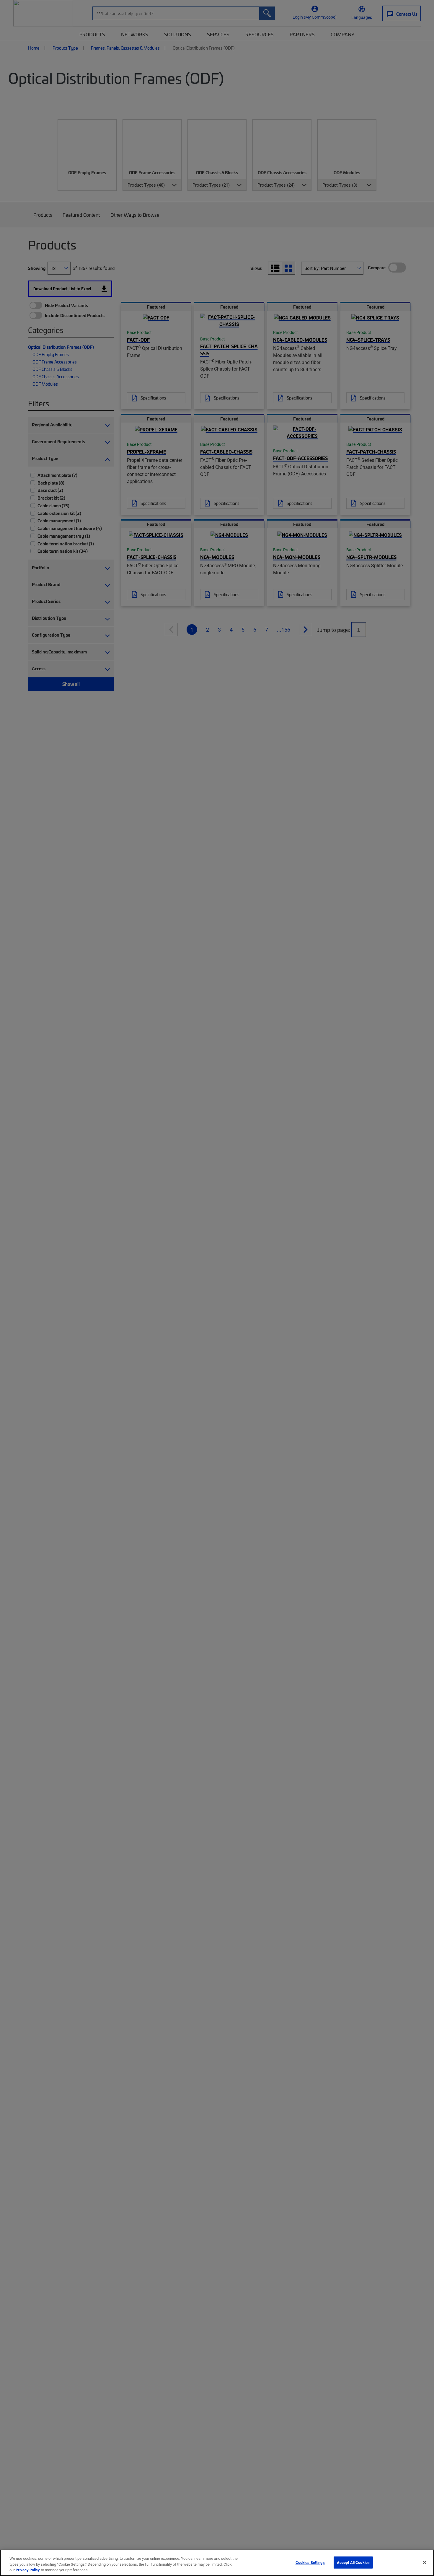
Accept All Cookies (353, 2562)
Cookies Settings (310, 2562)
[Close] (425, 2562)
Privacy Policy (28, 2570)
